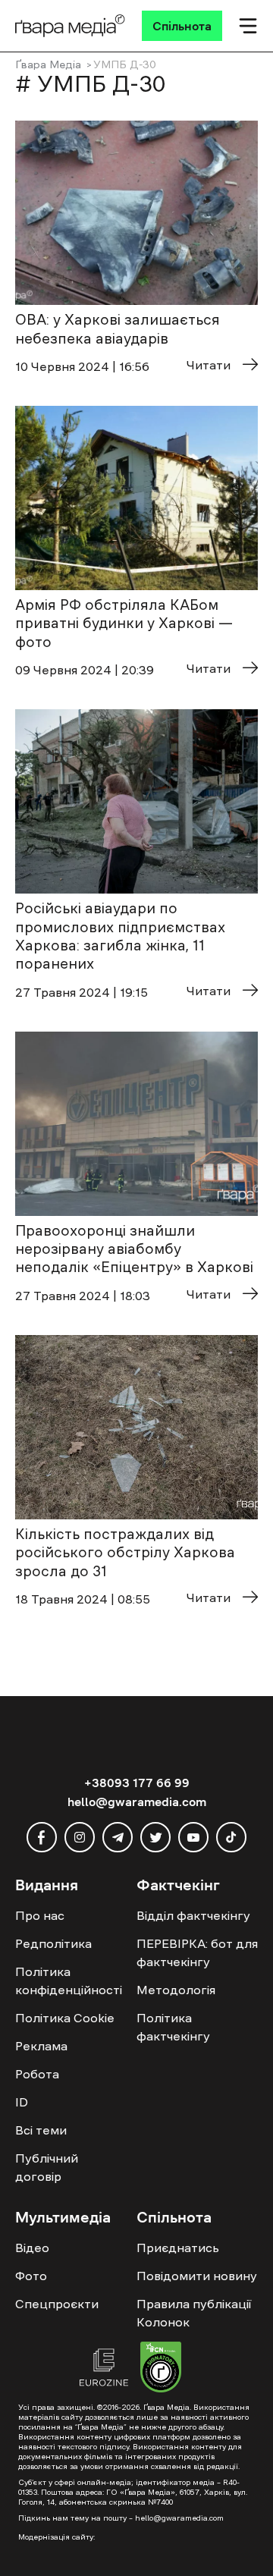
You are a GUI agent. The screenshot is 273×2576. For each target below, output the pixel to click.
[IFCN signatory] (161, 2369)
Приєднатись (178, 2248)
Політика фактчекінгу (173, 2027)
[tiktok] (231, 1837)
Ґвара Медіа (48, 64)
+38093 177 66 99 (137, 1783)
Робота (37, 2074)
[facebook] (42, 1837)
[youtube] (193, 1837)
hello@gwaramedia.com (137, 1802)
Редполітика (53, 1943)
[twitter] (155, 1837)
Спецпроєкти (57, 2304)
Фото (31, 2276)
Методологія (176, 1990)
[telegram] (118, 1837)
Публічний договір (47, 2167)
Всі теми (41, 2130)
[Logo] (70, 26)
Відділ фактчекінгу (193, 1915)
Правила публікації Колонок (194, 2313)
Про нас (40, 1915)
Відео (32, 2248)
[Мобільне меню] (248, 26)
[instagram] (80, 1837)
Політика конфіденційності (69, 1981)
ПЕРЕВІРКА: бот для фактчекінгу (197, 1952)
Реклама (41, 2046)
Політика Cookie (65, 2018)
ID (22, 2102)
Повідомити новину (197, 2276)
